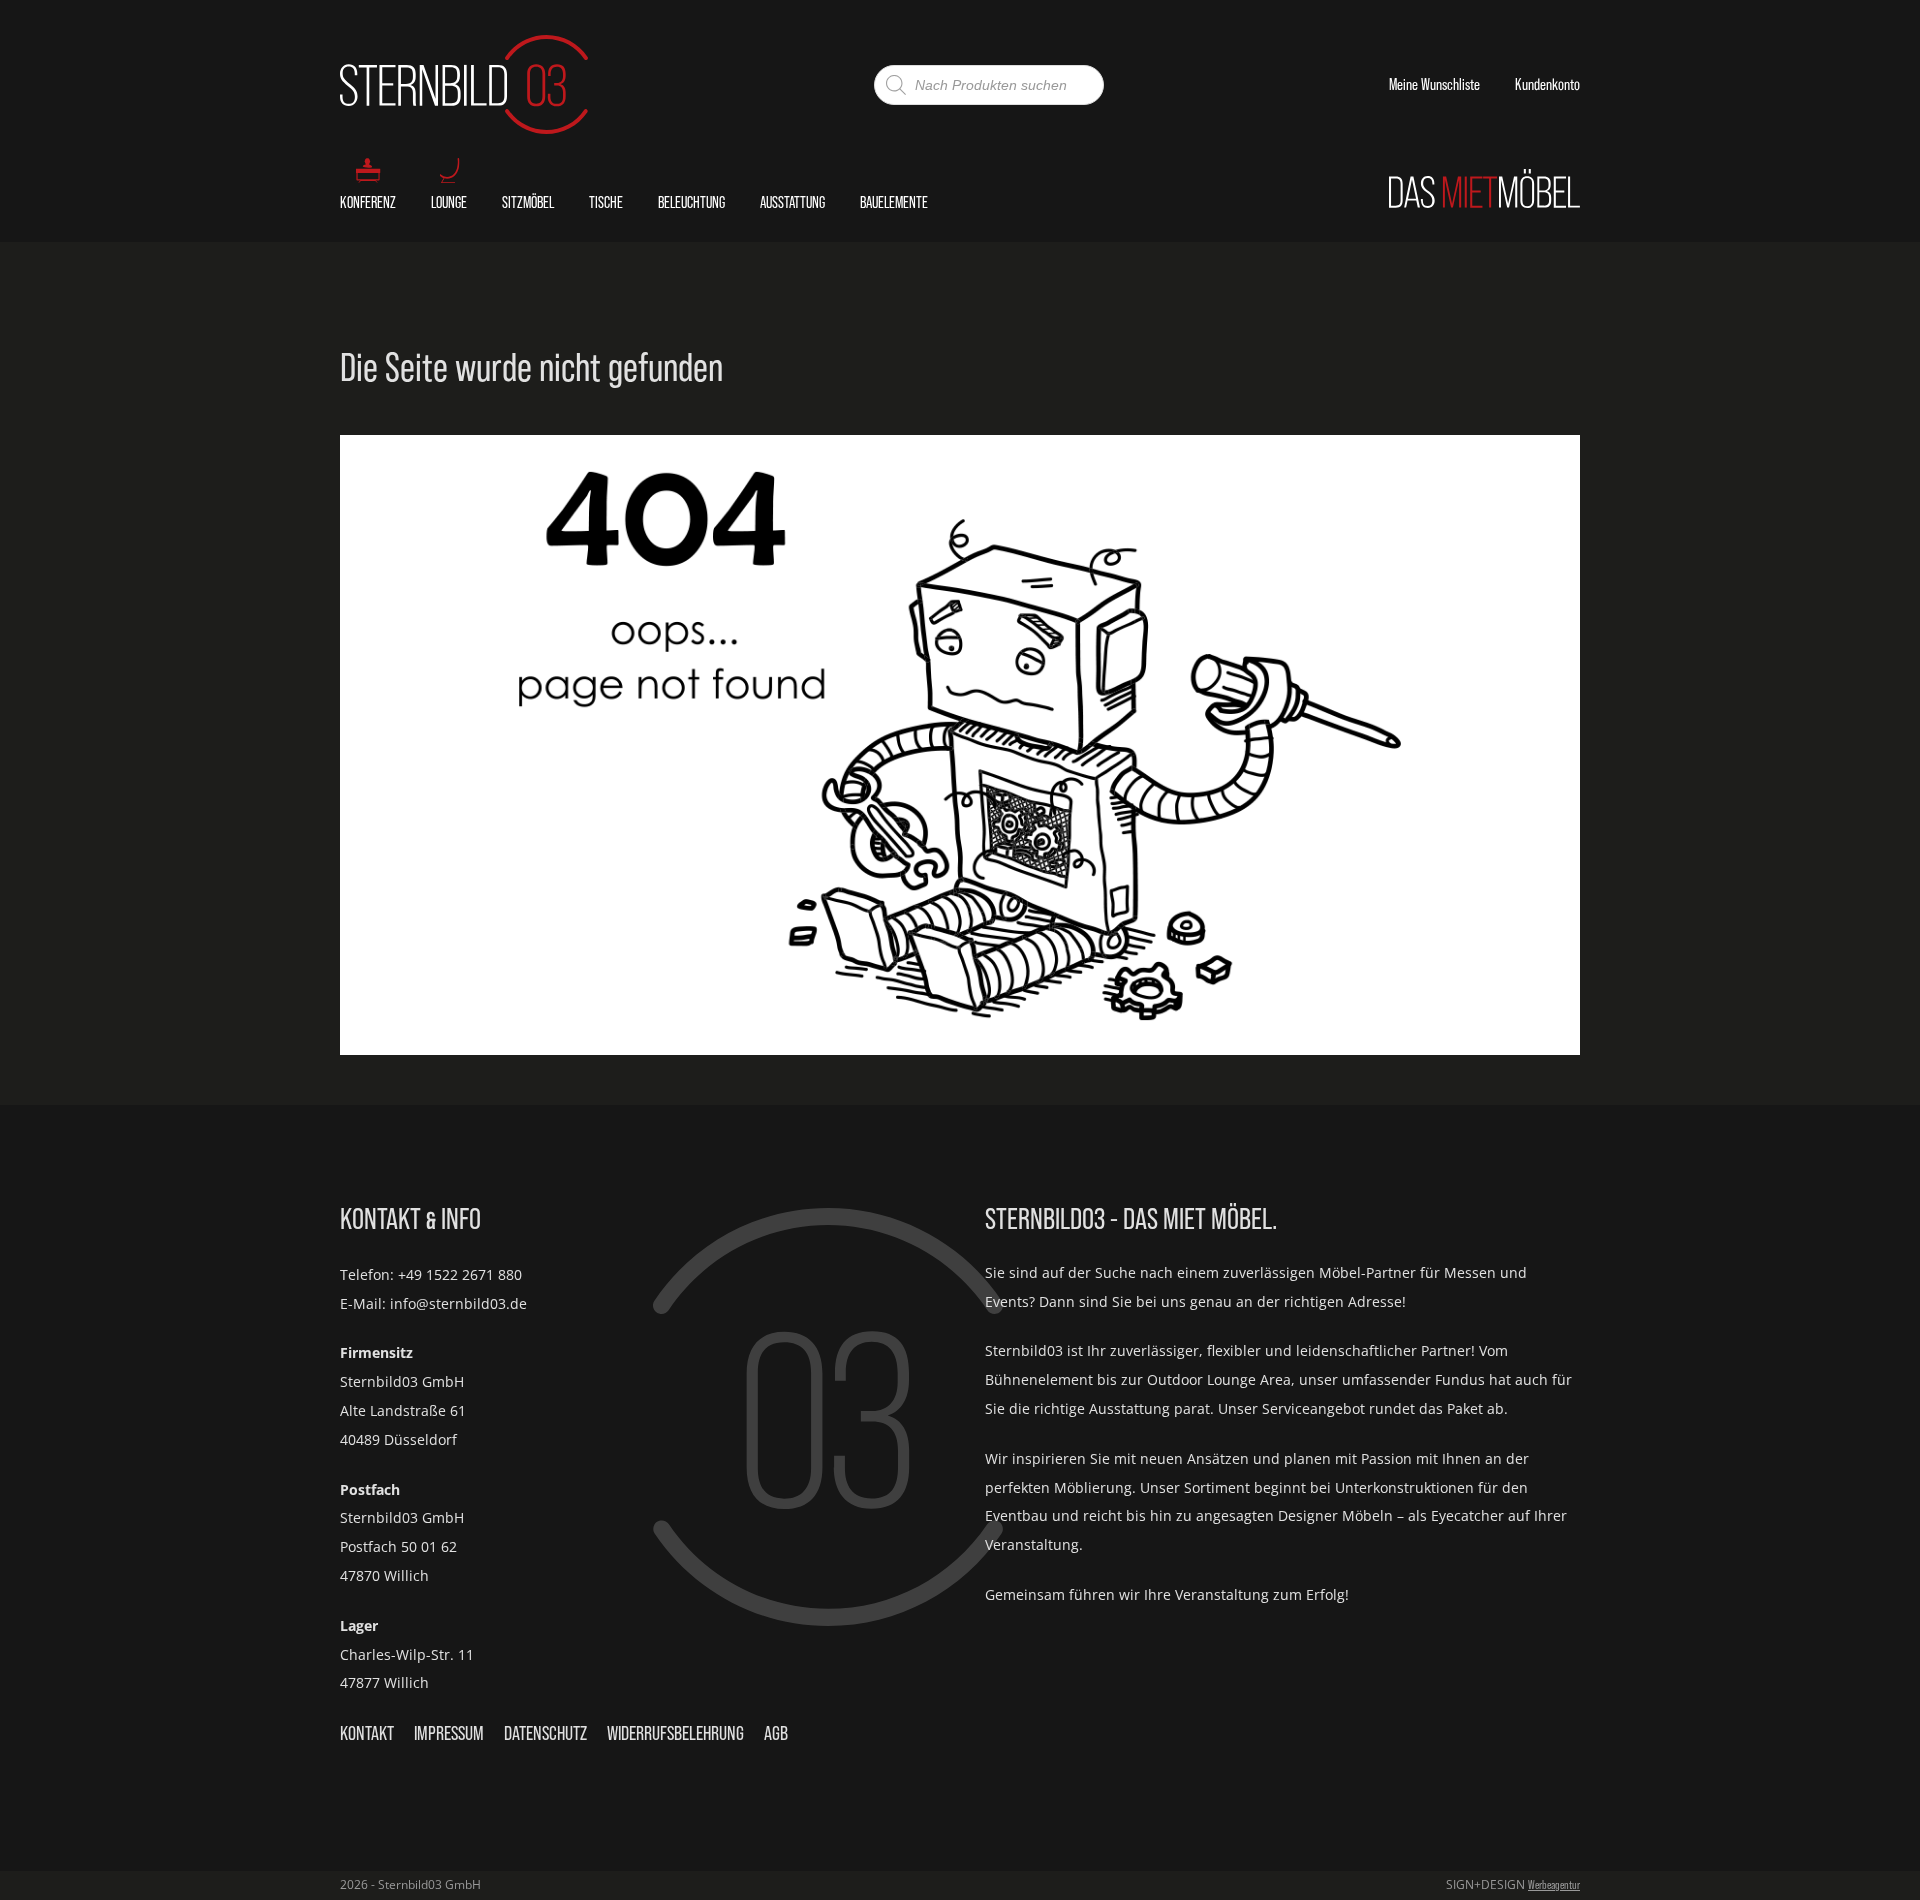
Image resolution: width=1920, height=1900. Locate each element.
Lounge (449, 202)
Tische (606, 202)
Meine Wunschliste (1434, 84)
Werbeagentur (1554, 1884)
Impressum (449, 1733)
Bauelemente (894, 202)
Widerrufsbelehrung (675, 1733)
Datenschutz (545, 1733)
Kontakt (367, 1733)
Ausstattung (792, 202)
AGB (776, 1733)
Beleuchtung (691, 202)
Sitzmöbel (528, 202)
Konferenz (368, 202)
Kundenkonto (1547, 84)
